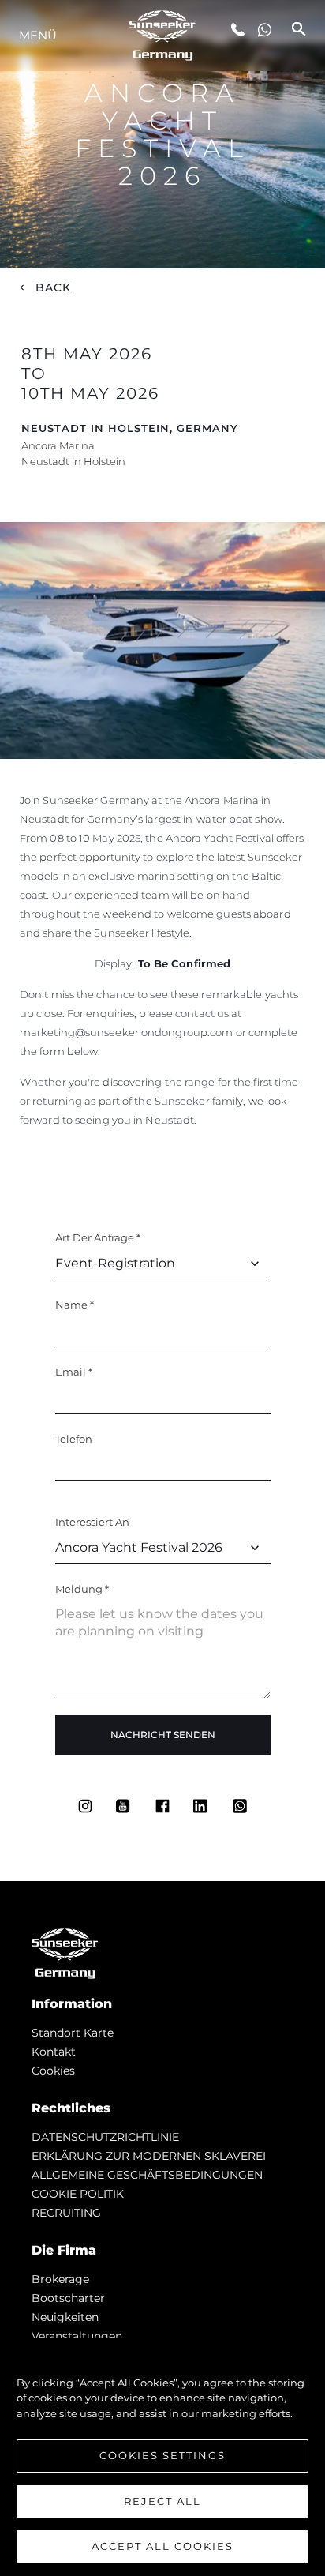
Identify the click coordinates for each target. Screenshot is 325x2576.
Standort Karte (73, 2033)
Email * (74, 1372)
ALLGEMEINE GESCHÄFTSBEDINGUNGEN (147, 2175)
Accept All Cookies (162, 2546)
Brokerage (60, 2279)
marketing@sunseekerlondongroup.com (128, 1032)
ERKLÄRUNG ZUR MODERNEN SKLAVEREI (149, 2156)
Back (54, 287)
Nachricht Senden (163, 1735)
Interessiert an (92, 1522)
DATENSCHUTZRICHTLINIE (105, 2137)
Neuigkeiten (65, 2317)
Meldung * (82, 1589)
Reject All (162, 2501)
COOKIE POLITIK (78, 2194)
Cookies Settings (162, 2455)
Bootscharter (68, 2298)
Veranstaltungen (77, 2336)
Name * (75, 1305)
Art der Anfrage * (98, 1237)
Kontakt (54, 2052)
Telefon (74, 1439)
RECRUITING (66, 2213)
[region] (162, 2457)
